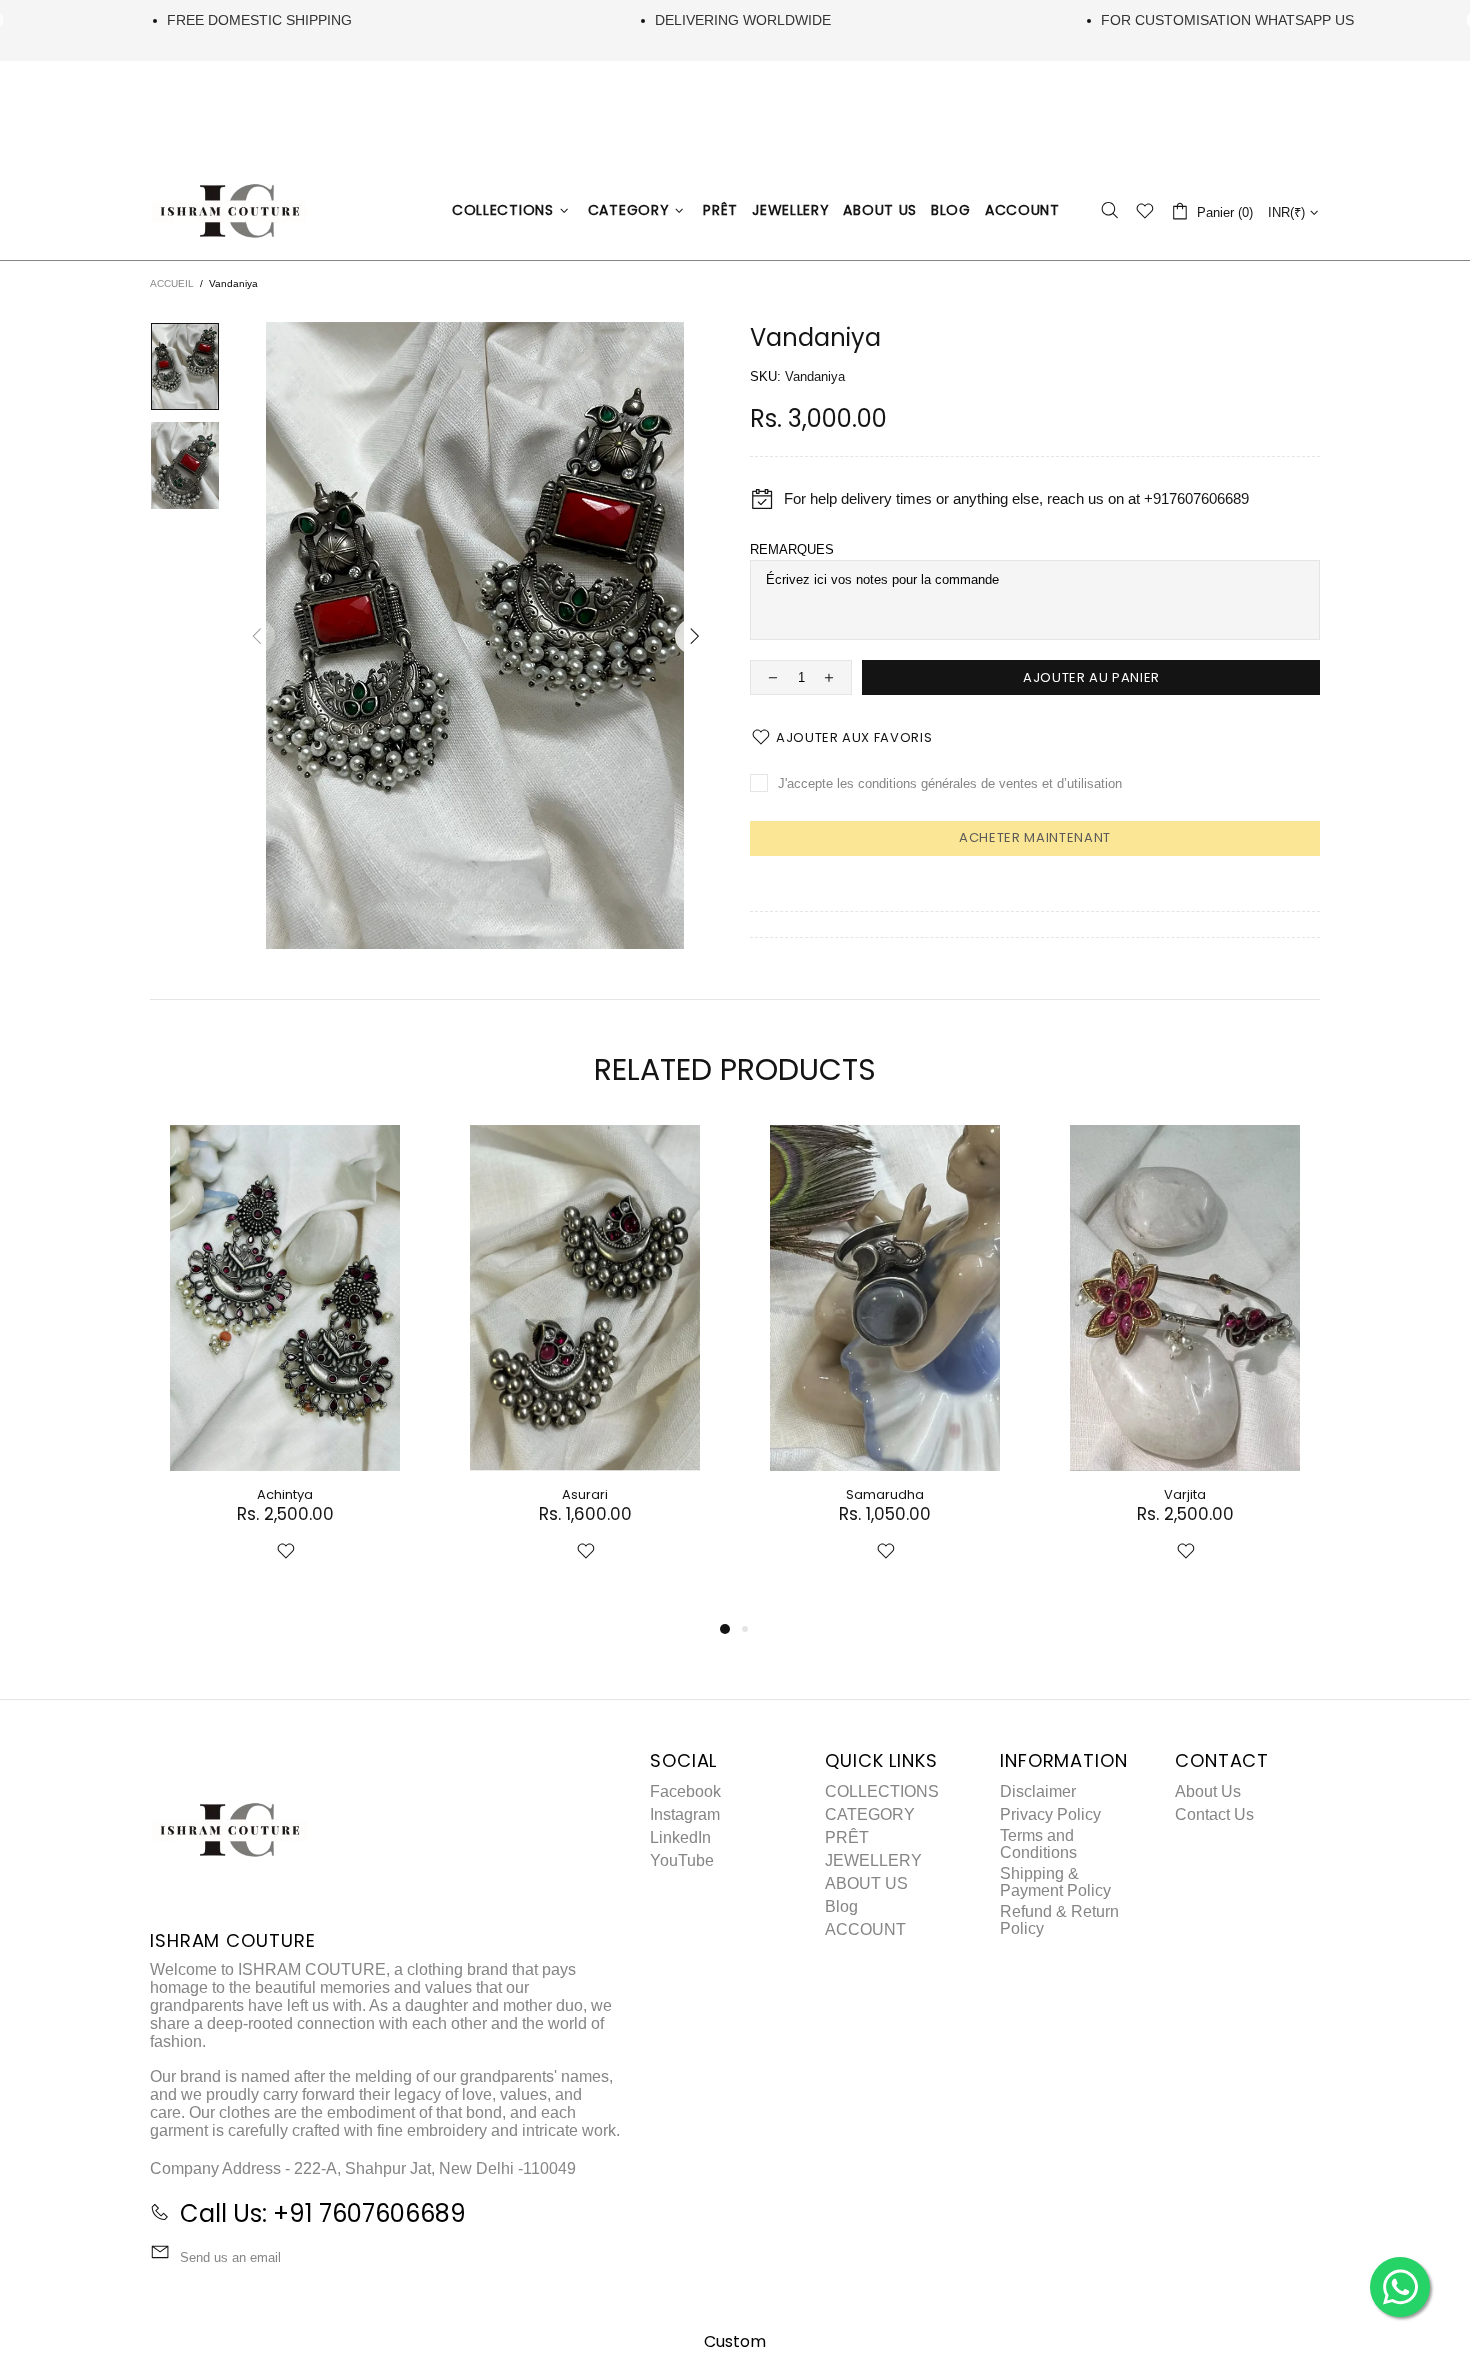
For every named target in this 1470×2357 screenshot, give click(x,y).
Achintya (285, 1494)
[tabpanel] (285, 1367)
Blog (841, 1906)
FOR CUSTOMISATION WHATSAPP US (1227, 20)
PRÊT (847, 1837)
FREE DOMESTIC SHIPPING (259, 20)
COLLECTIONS (882, 1791)
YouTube (682, 1860)
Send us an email (230, 2257)
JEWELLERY (873, 1860)
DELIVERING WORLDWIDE (743, 20)
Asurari (585, 1494)
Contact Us (1214, 1814)
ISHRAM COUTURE (230, 211)
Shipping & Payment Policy (1055, 1882)
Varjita (1185, 1494)
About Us (1208, 1791)
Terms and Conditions (1038, 1844)
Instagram (685, 1814)
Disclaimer (1038, 1791)
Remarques (792, 549)
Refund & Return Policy (1059, 1920)
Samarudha (885, 1494)
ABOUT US (866, 1883)
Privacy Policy (1050, 1814)
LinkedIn (680, 1837)
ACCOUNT (865, 1929)
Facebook (685, 1791)
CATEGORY (870, 1814)
